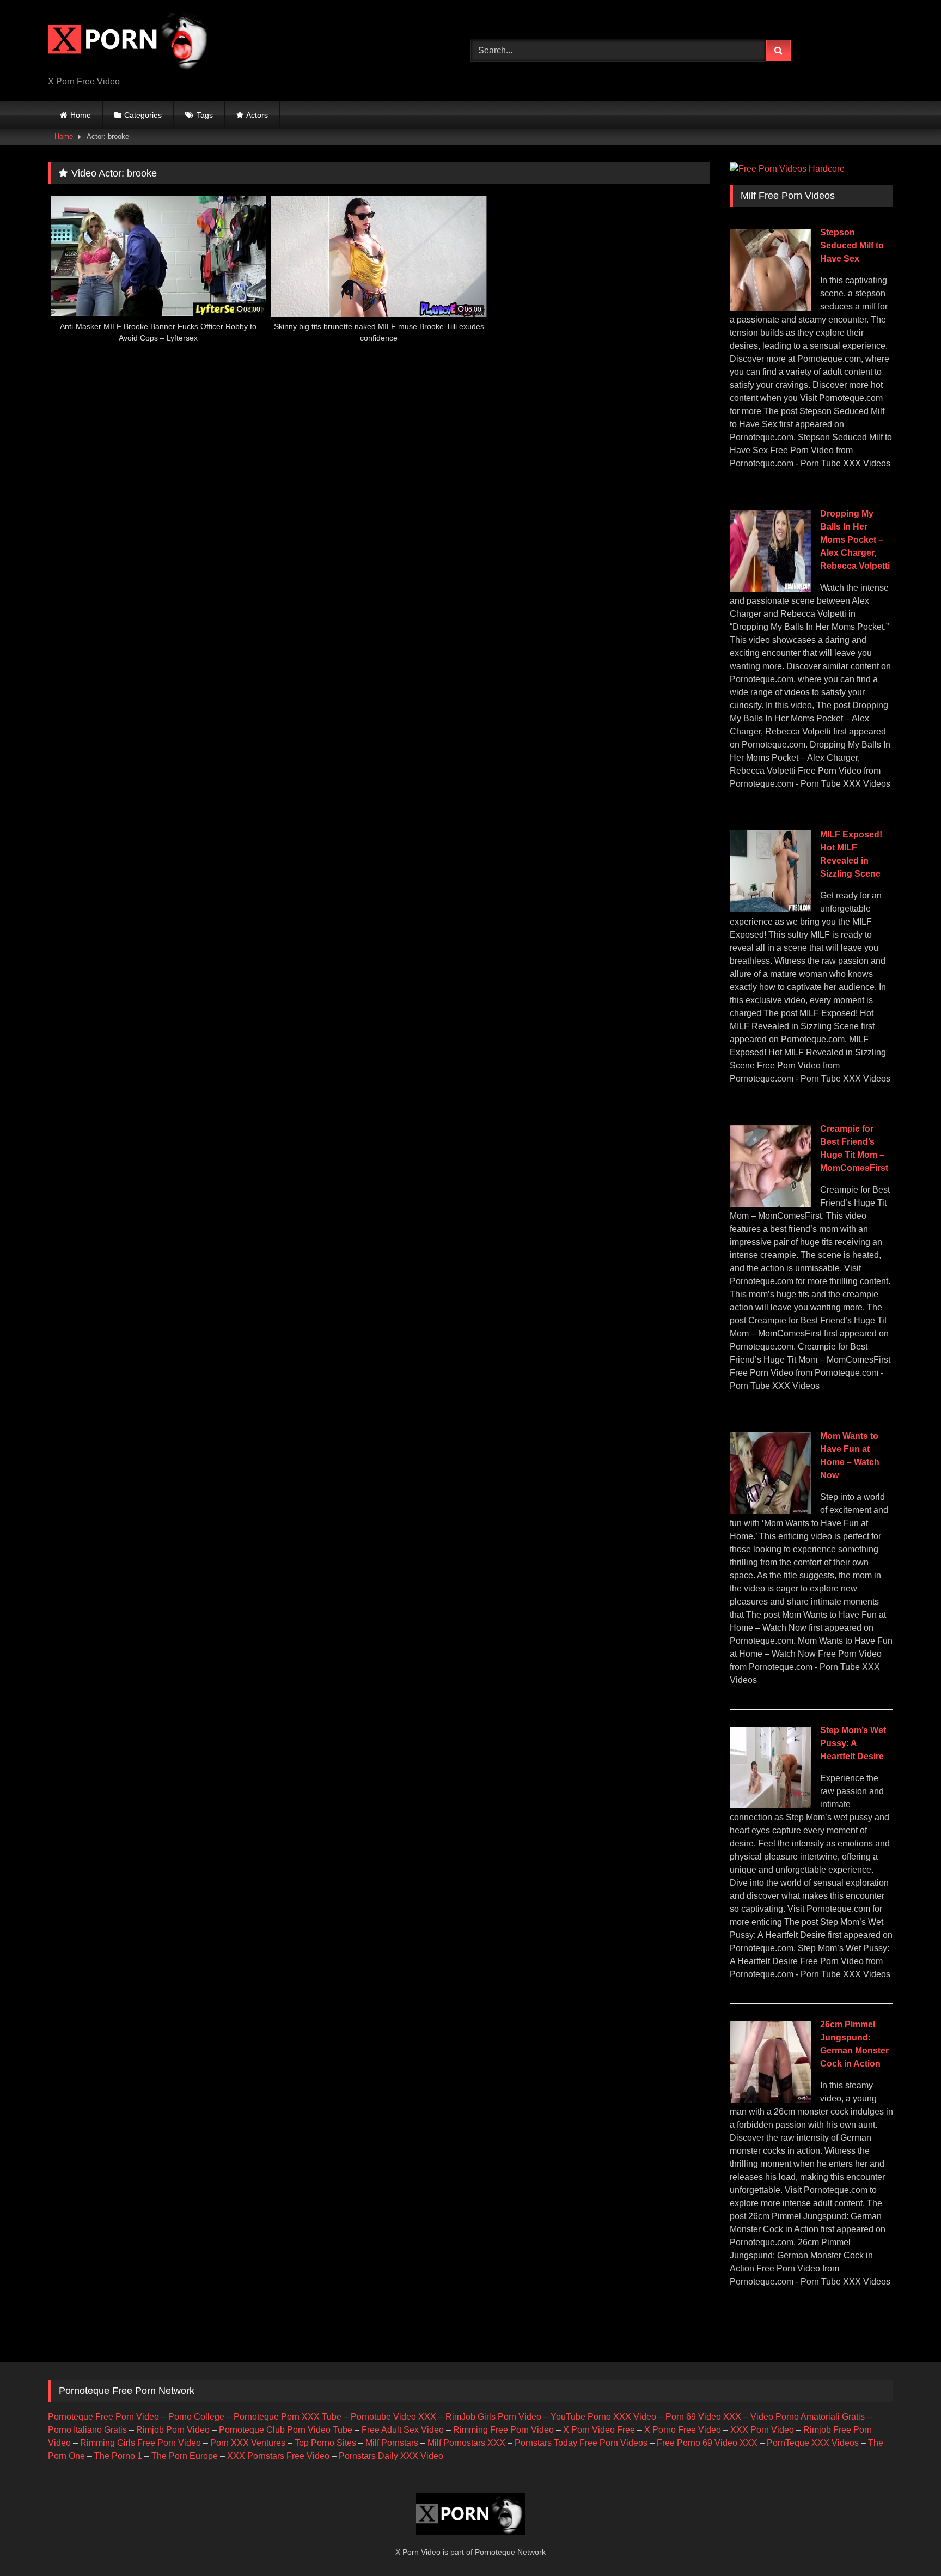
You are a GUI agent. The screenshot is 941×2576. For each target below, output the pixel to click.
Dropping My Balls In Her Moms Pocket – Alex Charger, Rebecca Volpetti (855, 540)
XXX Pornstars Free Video (278, 2456)
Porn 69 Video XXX (703, 2417)
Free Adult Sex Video (403, 2430)
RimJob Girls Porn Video (493, 2417)
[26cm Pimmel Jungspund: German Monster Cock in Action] (771, 2100)
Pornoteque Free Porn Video (103, 2417)
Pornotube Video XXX (393, 2417)
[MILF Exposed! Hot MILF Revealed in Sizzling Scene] (771, 909)
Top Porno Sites (325, 2443)
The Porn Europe (185, 2456)
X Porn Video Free (599, 2430)
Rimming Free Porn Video (503, 2430)
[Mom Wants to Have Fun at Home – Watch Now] (771, 1511)
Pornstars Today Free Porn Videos (581, 2443)
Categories (143, 115)
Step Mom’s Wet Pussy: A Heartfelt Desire (853, 1743)
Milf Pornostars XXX (466, 2443)
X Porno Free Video (683, 2430)
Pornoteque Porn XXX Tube (288, 2417)
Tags (205, 115)
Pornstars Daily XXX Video (391, 2456)
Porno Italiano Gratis (87, 2430)
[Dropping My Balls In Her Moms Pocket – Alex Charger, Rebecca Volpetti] (771, 589)
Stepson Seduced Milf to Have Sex (852, 245)
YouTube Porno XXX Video (603, 2417)
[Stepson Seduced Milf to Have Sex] (771, 308)
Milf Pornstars (392, 2443)
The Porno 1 (118, 2456)
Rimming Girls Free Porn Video (140, 2443)
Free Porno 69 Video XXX (707, 2443)
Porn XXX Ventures (248, 2443)
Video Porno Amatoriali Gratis (808, 2417)
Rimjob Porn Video (173, 2430)
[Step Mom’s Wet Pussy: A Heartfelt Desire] (771, 1805)
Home (81, 115)
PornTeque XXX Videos (813, 2443)
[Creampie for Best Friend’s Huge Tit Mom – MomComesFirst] (771, 1204)
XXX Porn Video (762, 2430)
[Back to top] (907, 2544)
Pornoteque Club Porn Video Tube (286, 2430)
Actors (257, 115)
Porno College (196, 2417)
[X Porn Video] (130, 42)
